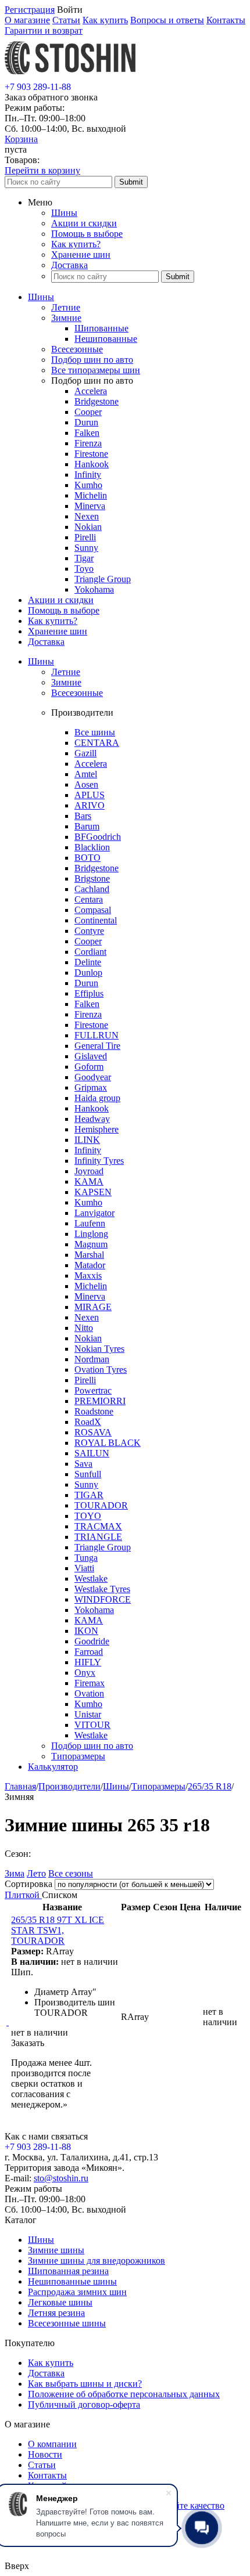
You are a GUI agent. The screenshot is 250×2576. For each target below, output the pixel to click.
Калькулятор (53, 1767)
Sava (83, 1464)
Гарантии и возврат (44, 30)
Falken (87, 433)
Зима (15, 1873)
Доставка (69, 265)
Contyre (89, 931)
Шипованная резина (68, 2271)
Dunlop (88, 973)
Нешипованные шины (72, 2281)
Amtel (86, 774)
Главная (20, 1786)
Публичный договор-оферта (84, 2404)
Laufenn (90, 1223)
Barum (87, 826)
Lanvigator (94, 1213)
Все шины (95, 732)
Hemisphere (97, 1129)
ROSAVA (93, 1432)
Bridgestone (97, 401)
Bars (83, 816)
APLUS (90, 795)
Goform (89, 1067)
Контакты (226, 20)
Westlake (91, 1579)
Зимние (66, 318)
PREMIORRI (100, 1401)
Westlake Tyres (102, 1589)
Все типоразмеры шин (96, 370)
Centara (89, 899)
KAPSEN (93, 1192)
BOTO (87, 858)
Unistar (88, 1714)
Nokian (88, 527)
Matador (90, 1265)
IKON (86, 1631)
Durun (86, 422)
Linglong (91, 1234)
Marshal (89, 1255)
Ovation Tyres (101, 1370)
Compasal (93, 910)
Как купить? (76, 244)
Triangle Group (103, 579)
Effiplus (89, 993)
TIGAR (89, 1495)
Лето (36, 1873)
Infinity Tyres (99, 1161)
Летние (66, 307)
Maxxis (88, 1276)
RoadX (88, 1422)
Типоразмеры (78, 1756)
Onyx (85, 1673)
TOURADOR (101, 1505)
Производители (69, 1786)
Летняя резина (56, 2313)
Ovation (89, 1693)
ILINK (87, 1140)
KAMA (89, 1181)
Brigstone (92, 878)
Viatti (84, 1568)
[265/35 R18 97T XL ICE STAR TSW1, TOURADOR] (8, 2022)
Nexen (87, 516)
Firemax (90, 1683)
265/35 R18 (210, 1786)
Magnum (91, 1244)
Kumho (88, 485)
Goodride (92, 1641)
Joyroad (89, 1171)
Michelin (91, 495)
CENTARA (97, 743)
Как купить (105, 20)
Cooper (88, 412)
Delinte (88, 962)
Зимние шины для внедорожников (97, 2261)
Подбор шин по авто (92, 360)
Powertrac (93, 1390)
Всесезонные (77, 349)
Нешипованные (106, 339)
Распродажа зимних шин (77, 2292)
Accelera (91, 391)
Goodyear (93, 1077)
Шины (64, 213)
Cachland (92, 889)
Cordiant (90, 952)
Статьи (66, 20)
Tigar (84, 558)
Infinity (88, 475)
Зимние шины (56, 2250)
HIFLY (88, 1662)
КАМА (89, 1620)
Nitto (84, 1328)
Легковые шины (60, 2302)
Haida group (97, 1098)
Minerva (90, 506)
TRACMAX (98, 1526)
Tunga (86, 1558)
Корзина (21, 139)
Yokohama (94, 589)
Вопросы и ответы (167, 20)
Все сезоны (71, 1873)
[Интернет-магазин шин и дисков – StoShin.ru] (70, 76)
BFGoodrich (98, 837)
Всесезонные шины (67, 2323)
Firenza (88, 443)
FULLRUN (97, 1035)
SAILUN (92, 1453)
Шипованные (101, 328)
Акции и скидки (84, 223)
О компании (52, 2444)
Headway (92, 1119)
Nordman (92, 1359)
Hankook (92, 464)
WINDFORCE (103, 1599)
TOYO (88, 1516)
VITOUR (92, 1725)
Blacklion (92, 847)
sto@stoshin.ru (61, 2178)
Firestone (91, 454)
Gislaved (91, 1056)
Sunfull (88, 1474)
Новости (45, 2454)
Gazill (85, 753)
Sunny (86, 548)
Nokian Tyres (99, 1349)
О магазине (27, 20)
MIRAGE (93, 1307)
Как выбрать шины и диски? (85, 2384)
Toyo (84, 569)
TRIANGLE (98, 1537)
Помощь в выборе (87, 234)
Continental (96, 920)
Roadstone (94, 1411)
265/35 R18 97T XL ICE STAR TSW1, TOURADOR (58, 1930)
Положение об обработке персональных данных (124, 2394)
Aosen (86, 784)
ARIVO (90, 805)
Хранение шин (81, 255)
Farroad (89, 1652)
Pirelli (85, 537)
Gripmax (91, 1087)
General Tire (97, 1046)
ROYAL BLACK (108, 1443)
